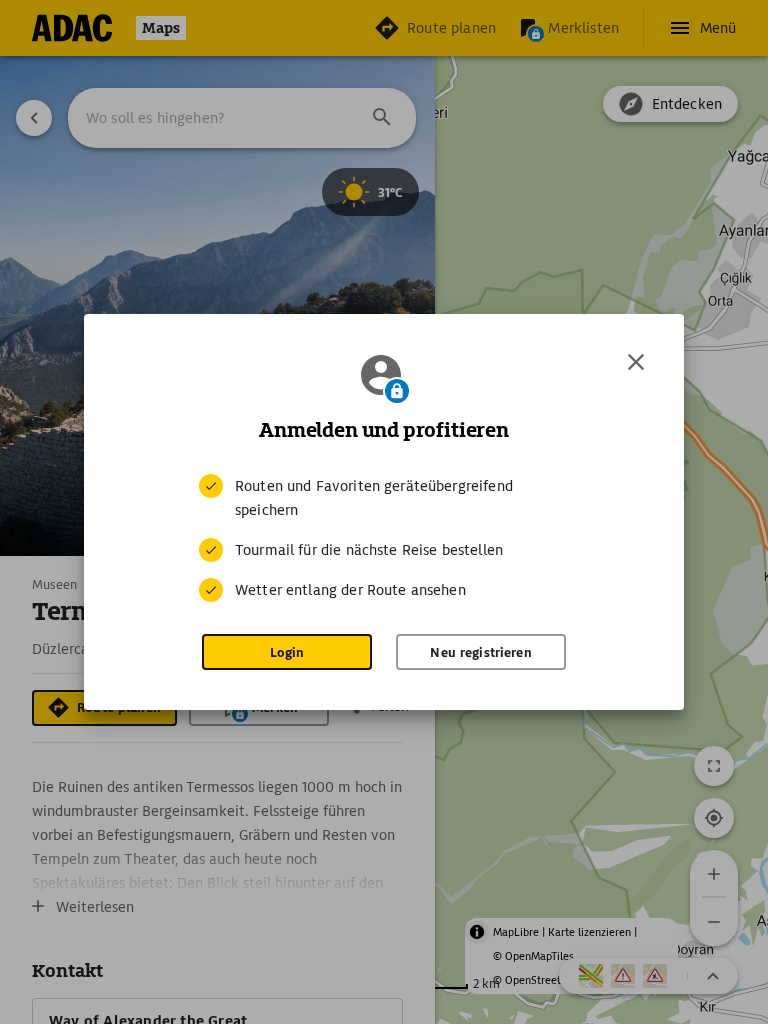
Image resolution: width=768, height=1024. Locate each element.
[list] (384, 538)
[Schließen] (636, 362)
